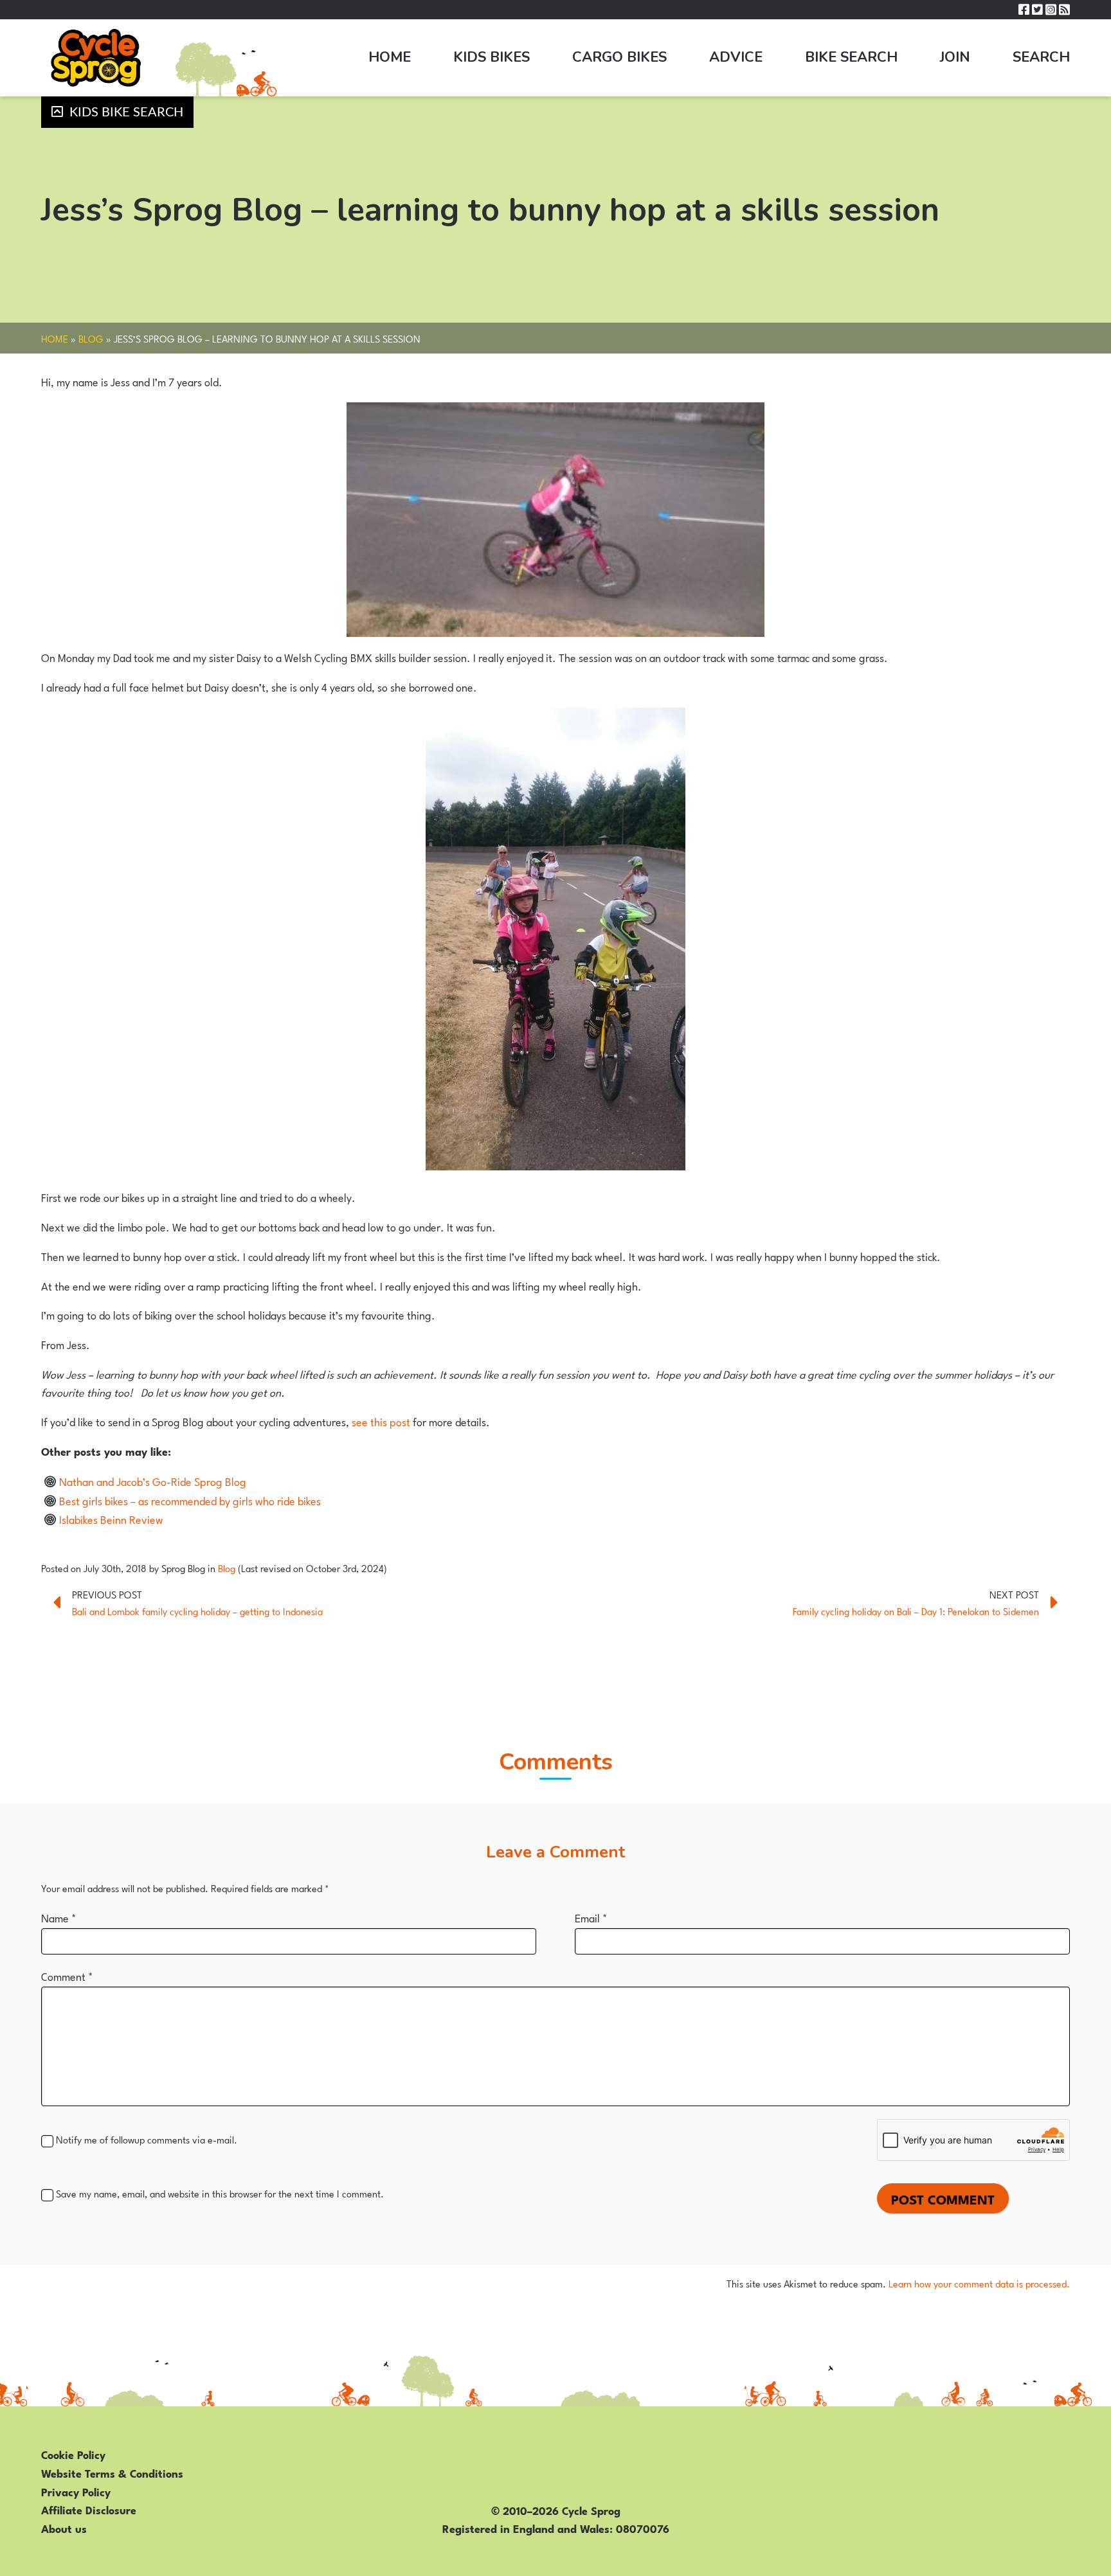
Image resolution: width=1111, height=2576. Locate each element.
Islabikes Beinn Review (111, 1519)
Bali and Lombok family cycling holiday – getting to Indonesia (197, 1611)
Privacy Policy (76, 2491)
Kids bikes (492, 57)
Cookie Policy (73, 2454)
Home (390, 57)
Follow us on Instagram (1051, 10)
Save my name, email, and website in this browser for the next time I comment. (220, 2193)
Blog (91, 338)
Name (59, 1917)
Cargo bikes (619, 57)
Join (955, 57)
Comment (67, 1976)
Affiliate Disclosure (89, 2509)
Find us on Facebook (1024, 10)
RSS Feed (1064, 10)
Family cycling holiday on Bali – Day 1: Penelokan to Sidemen (916, 1611)
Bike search (851, 57)
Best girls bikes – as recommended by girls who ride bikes (190, 1500)
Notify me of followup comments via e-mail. (147, 2139)
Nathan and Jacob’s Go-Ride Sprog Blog (153, 1481)
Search (1041, 57)
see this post (381, 1421)
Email (591, 1917)
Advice (736, 57)
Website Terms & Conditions (112, 2473)
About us (64, 2528)
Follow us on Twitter (1037, 10)
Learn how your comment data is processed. (979, 2283)
